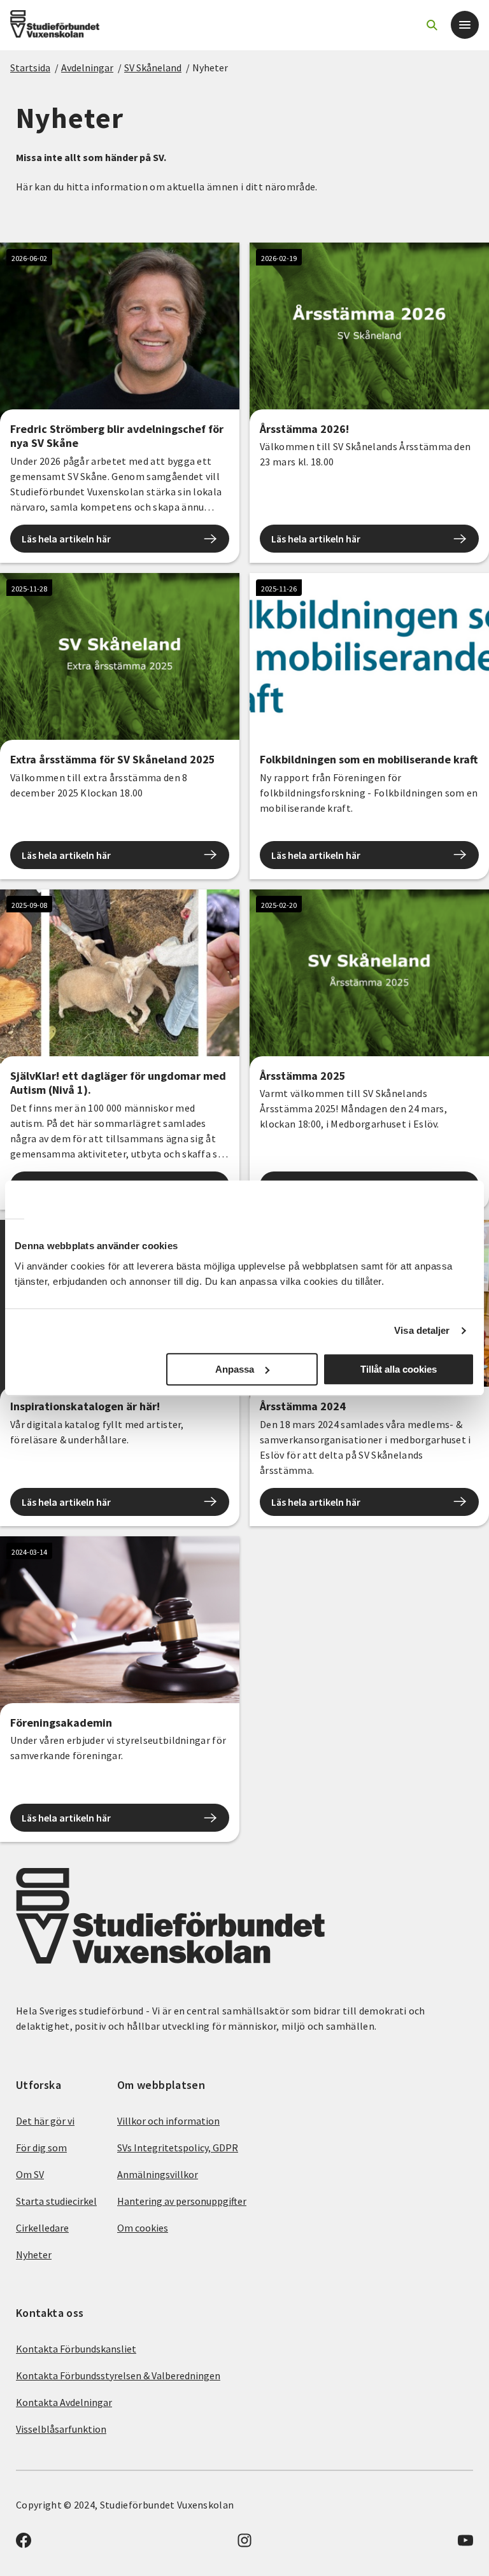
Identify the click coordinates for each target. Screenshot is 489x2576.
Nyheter (210, 67)
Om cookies (143, 2228)
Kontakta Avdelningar (64, 2402)
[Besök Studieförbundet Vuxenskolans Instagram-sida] (244, 2544)
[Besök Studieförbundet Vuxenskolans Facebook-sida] (24, 2544)
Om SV (30, 2174)
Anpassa (235, 1369)
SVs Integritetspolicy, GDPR (178, 2148)
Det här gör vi (45, 2121)
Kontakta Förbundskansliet (76, 2349)
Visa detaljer (422, 1330)
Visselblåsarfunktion (61, 2429)
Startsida (30, 67)
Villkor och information (168, 2121)
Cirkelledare (42, 2228)
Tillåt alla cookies (399, 1369)
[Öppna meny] (465, 25)
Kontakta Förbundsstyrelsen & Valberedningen (118, 2375)
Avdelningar (87, 67)
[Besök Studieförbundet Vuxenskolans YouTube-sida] (465, 2544)
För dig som (41, 2148)
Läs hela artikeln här (66, 539)
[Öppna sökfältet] (432, 25)
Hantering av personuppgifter (182, 2201)
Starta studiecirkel (56, 2201)
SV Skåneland (153, 67)
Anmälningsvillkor (158, 2174)
